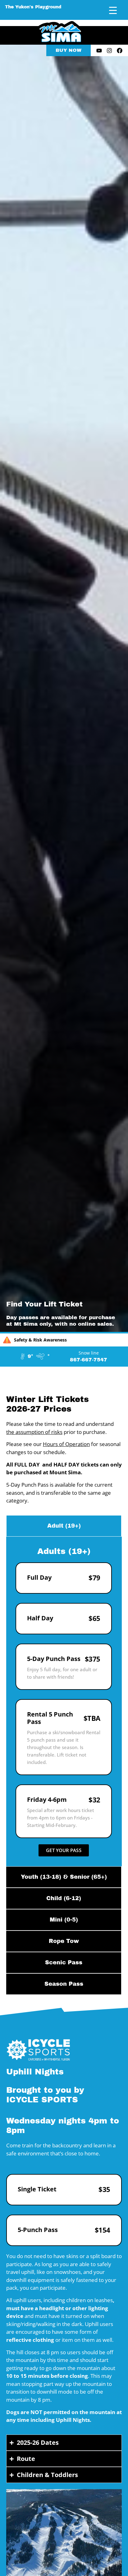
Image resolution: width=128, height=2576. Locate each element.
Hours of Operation (66, 1444)
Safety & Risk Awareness (40, 1340)
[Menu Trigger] (113, 10)
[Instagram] (109, 51)
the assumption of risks (34, 1432)
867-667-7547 (89, 1360)
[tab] (64, 1526)
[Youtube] (99, 51)
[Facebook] (120, 51)
